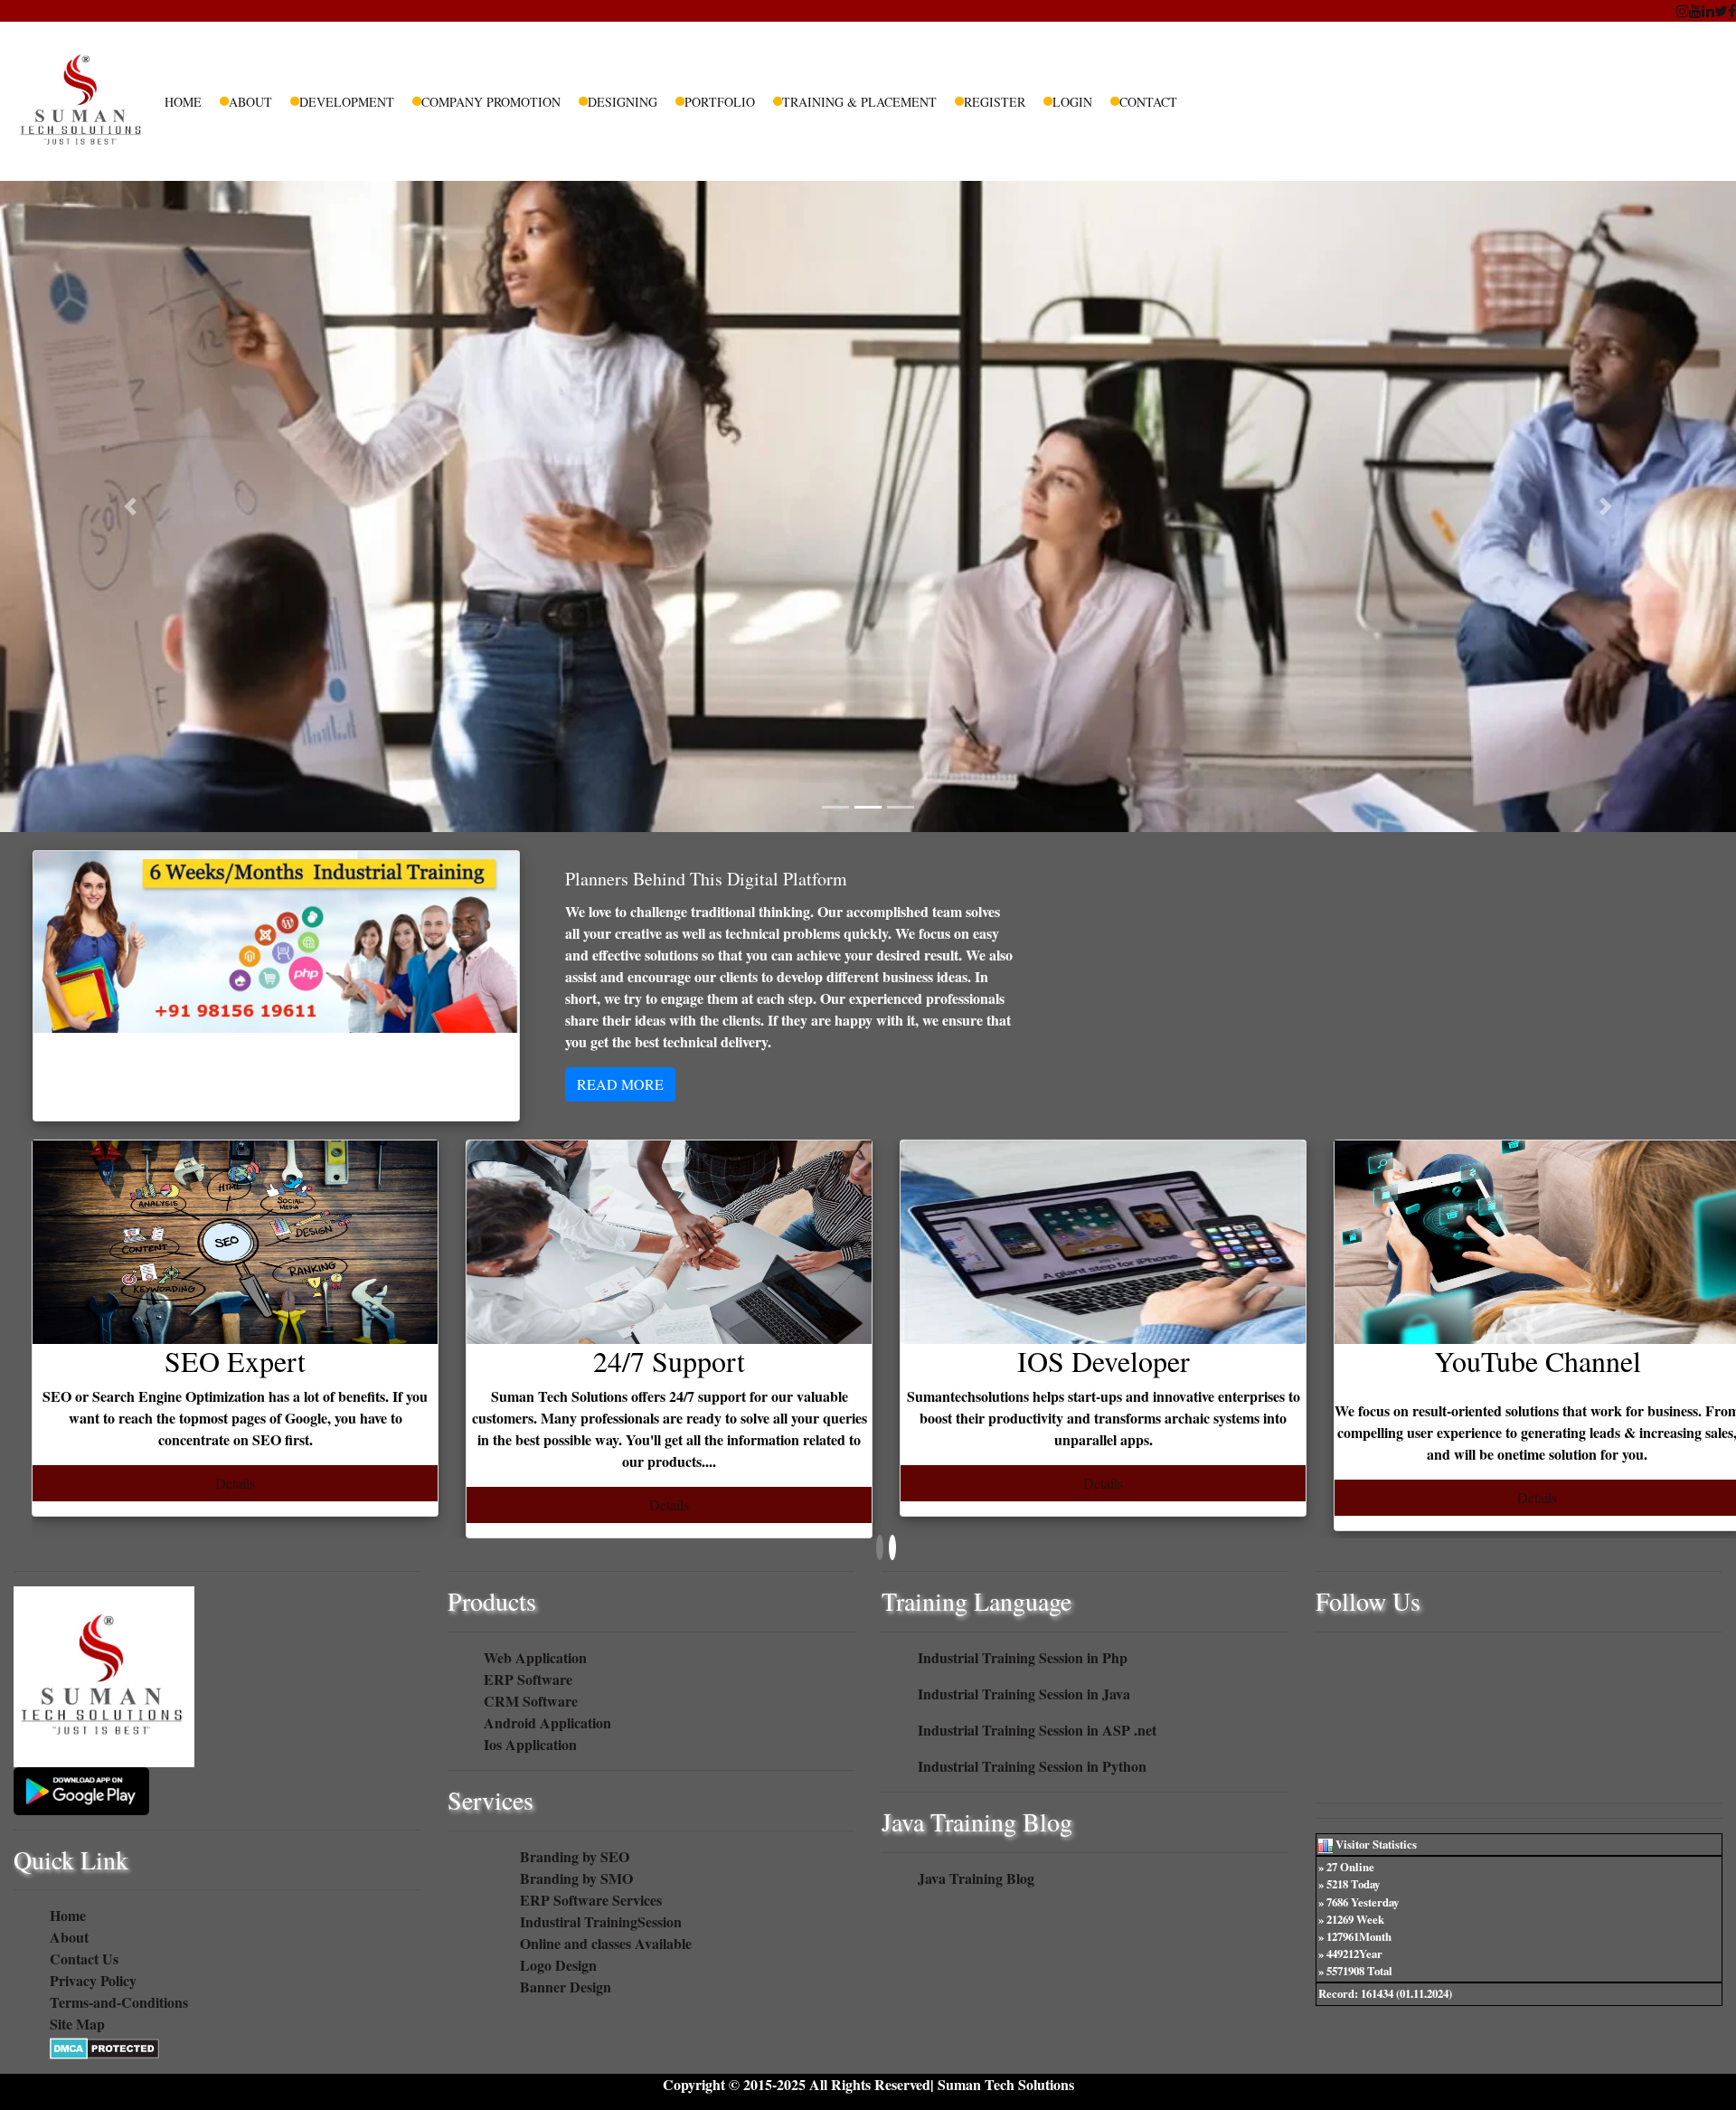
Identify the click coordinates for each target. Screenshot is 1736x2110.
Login (1072, 102)
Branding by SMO (576, 1878)
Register (995, 102)
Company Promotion (491, 102)
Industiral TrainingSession (601, 1921)
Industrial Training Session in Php (1023, 1657)
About (250, 102)
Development (347, 102)
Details (235, 1483)
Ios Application (530, 1744)
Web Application (535, 1657)
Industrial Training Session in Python (1032, 1766)
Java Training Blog (976, 1878)
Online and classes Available (606, 1943)
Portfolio (720, 102)
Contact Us (84, 1959)
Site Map (77, 2024)
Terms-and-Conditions (119, 2002)
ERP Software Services (591, 1900)
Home (183, 102)
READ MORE (620, 1084)
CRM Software (531, 1701)
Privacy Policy (93, 1980)
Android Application (547, 1722)
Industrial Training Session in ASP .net (1037, 1730)
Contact (1148, 102)
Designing (623, 102)
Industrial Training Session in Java (1024, 1694)
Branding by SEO (575, 1856)
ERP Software (528, 1679)
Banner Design (566, 1987)
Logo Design (558, 1965)
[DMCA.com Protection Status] (104, 2045)
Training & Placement (859, 102)
